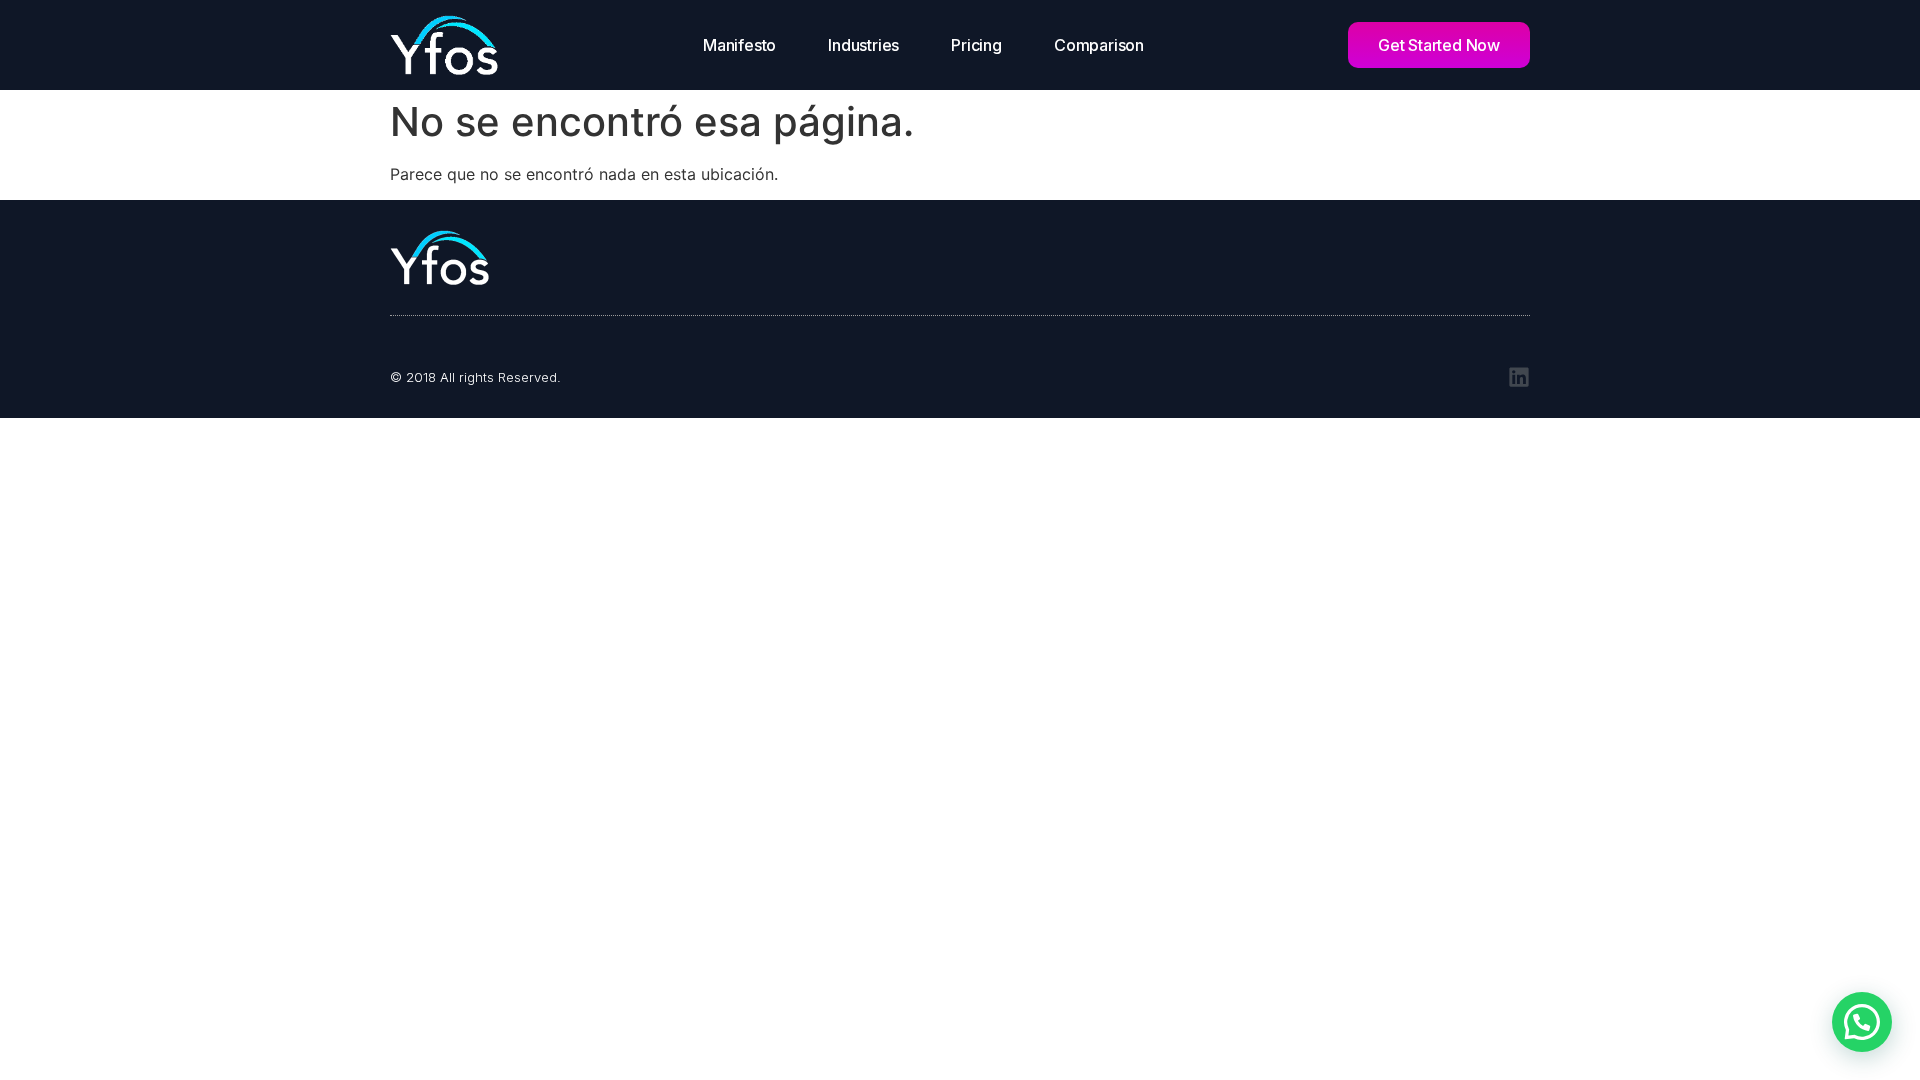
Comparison (1099, 45)
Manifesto (739, 45)
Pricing (976, 45)
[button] (1862, 1022)
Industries (863, 45)
